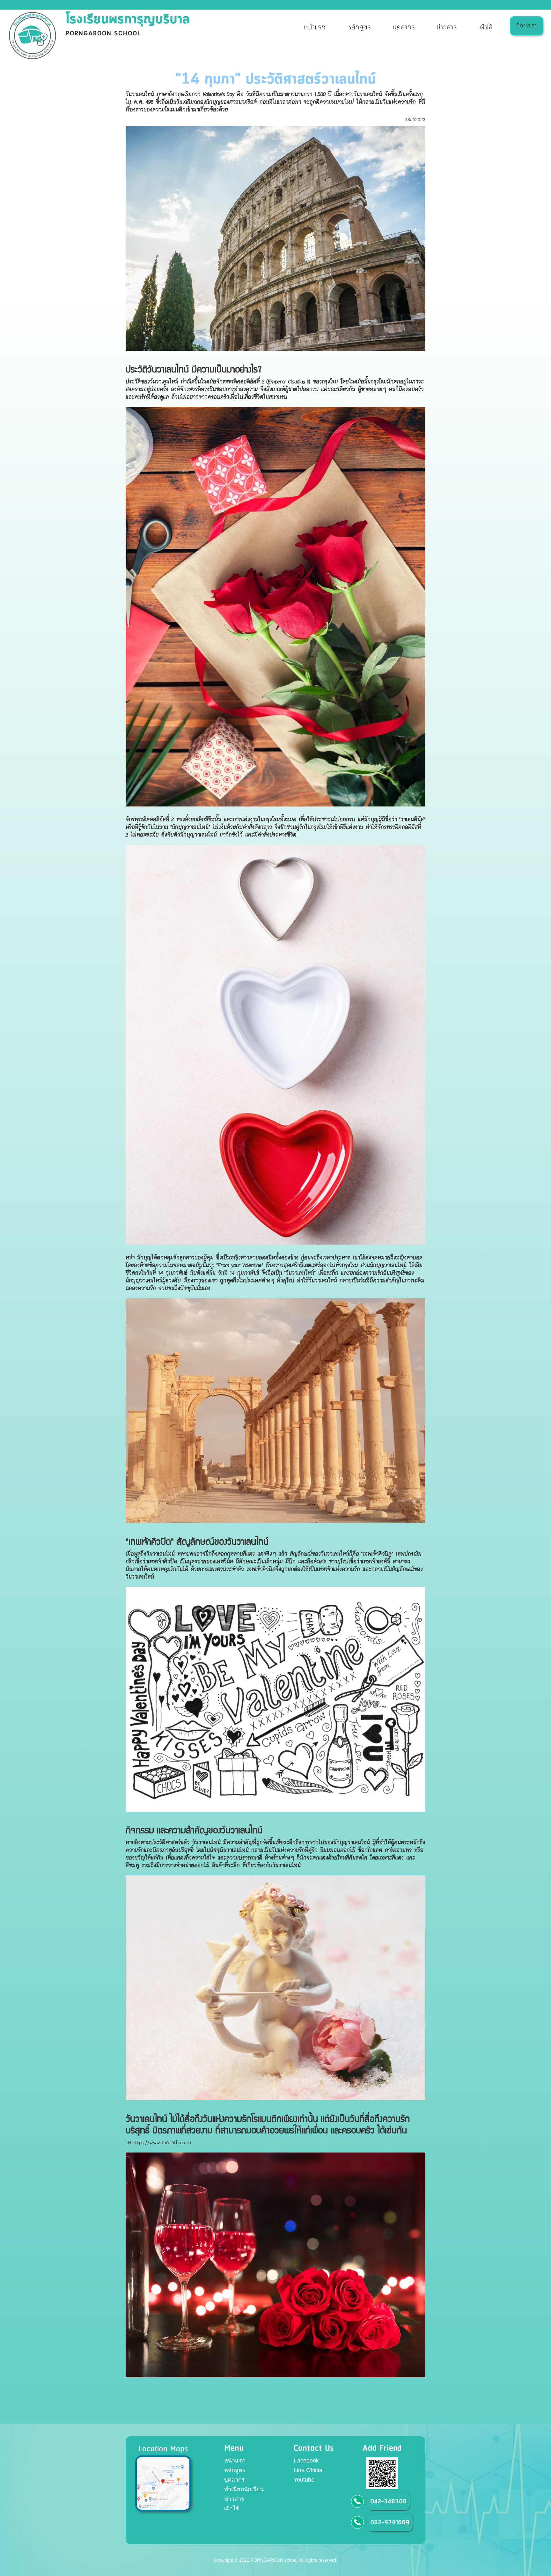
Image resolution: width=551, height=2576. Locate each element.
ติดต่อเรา (526, 26)
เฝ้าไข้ (485, 28)
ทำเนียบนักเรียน (244, 2489)
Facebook (306, 2461)
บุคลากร (404, 28)
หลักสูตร (359, 28)
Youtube (304, 2480)
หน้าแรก (315, 28)
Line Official (309, 2470)
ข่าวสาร (447, 28)
